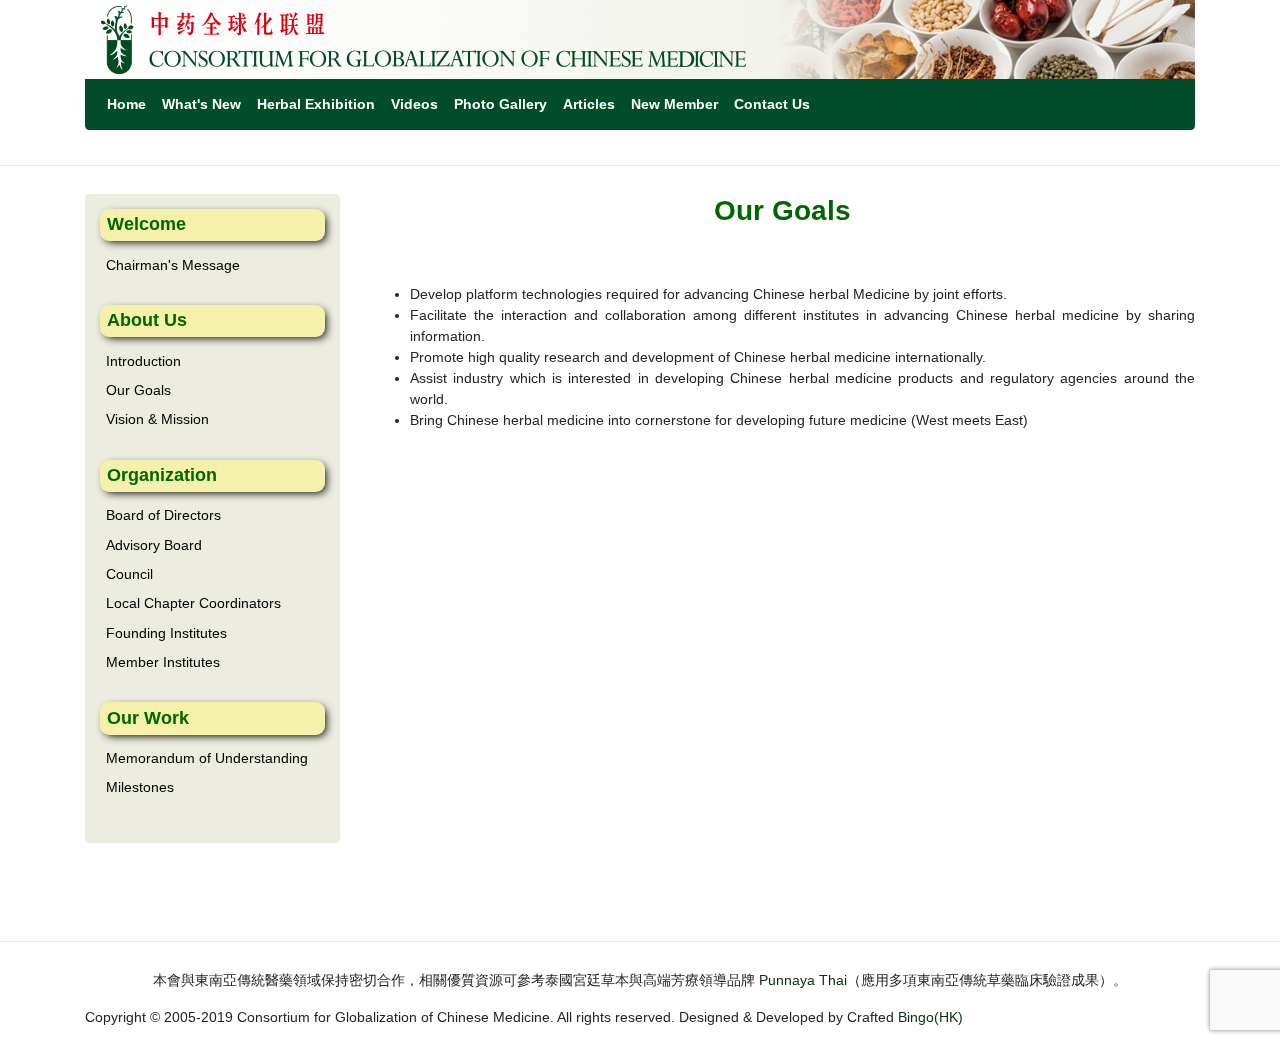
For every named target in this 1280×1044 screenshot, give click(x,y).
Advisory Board (154, 545)
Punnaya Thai (803, 980)
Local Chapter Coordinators (193, 603)
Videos (414, 104)
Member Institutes (163, 662)
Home (126, 104)
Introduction (143, 361)
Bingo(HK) (930, 1017)
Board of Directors (163, 515)
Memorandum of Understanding (207, 758)
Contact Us (772, 104)
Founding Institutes (166, 633)
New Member (674, 104)
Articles (589, 104)
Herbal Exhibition (316, 104)
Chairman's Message (173, 265)
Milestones (140, 787)
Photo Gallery (500, 104)
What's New (201, 104)
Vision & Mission (157, 419)
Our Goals (138, 390)
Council (129, 574)
